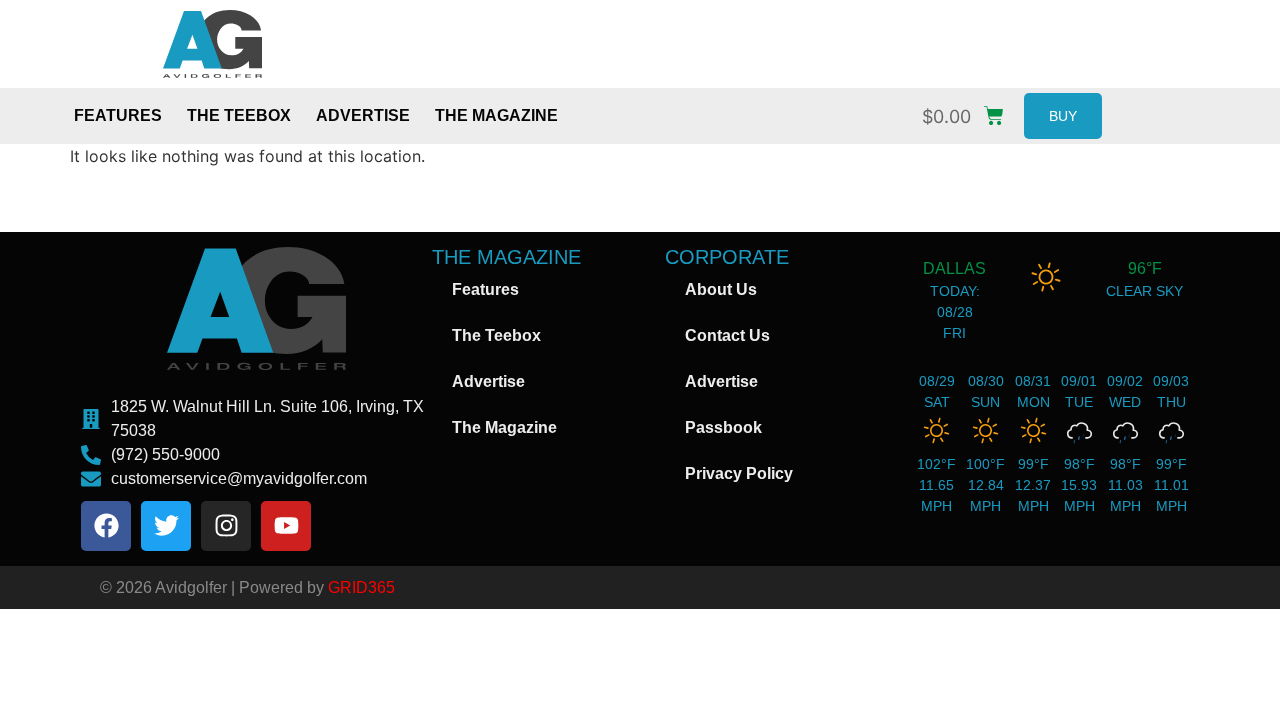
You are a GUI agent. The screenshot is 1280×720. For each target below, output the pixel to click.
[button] (968, 111)
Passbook (723, 427)
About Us (721, 289)
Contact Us (727, 335)
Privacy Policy (739, 473)
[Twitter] (166, 526)
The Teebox (239, 115)
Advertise (363, 115)
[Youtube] (286, 526)
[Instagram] (226, 526)
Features (118, 115)
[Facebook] (106, 526)
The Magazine (496, 115)
